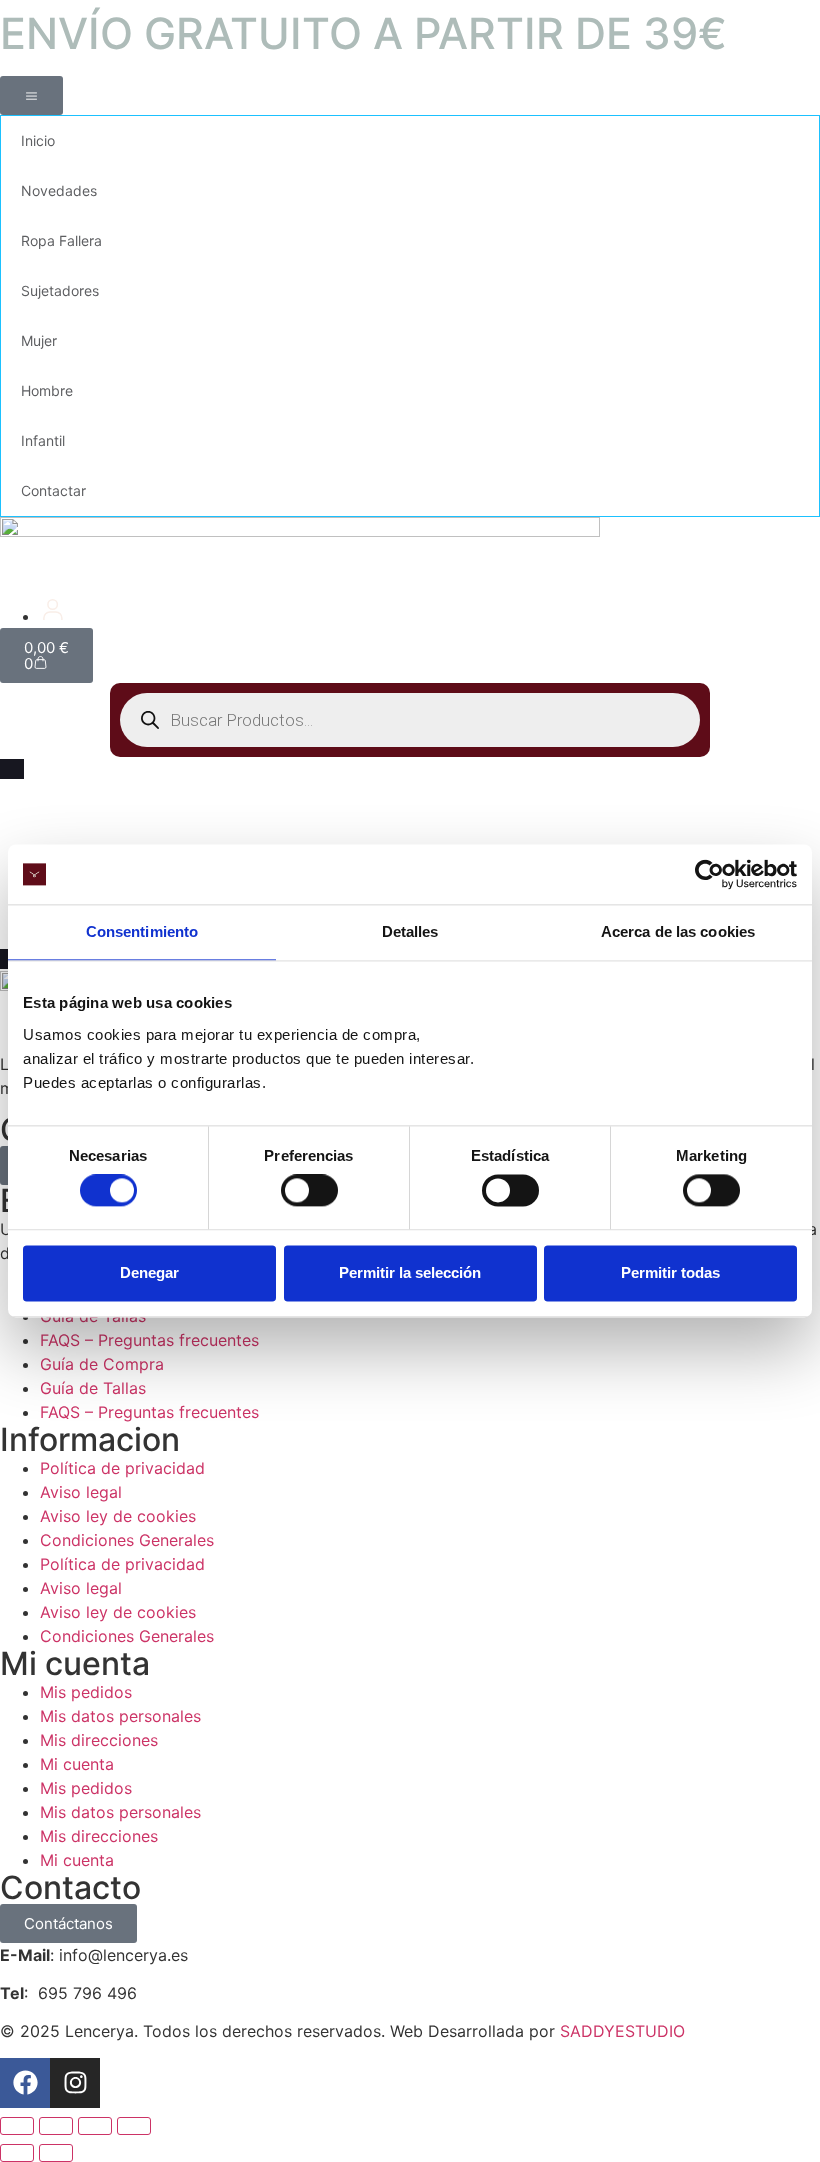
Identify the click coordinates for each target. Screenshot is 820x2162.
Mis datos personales (120, 1716)
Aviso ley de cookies (118, 1516)
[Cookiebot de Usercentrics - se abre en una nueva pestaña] (709, 874)
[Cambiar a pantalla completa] (56, 2126)
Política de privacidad (122, 1468)
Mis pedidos (86, 1692)
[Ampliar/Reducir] (17, 2126)
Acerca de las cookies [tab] (678, 931)
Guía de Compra (102, 1364)
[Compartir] (95, 2126)
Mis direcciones (99, 1740)
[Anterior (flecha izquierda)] (17, 2153)
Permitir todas (670, 1272)
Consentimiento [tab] (142, 931)
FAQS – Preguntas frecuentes (149, 1340)
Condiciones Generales (127, 1540)
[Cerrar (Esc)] (134, 2126)
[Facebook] (25, 2083)
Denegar (149, 1272)
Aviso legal (81, 1492)
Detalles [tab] (410, 931)
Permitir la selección (410, 1272)
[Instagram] (75, 2083)
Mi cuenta (77, 1764)
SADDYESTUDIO (622, 2031)
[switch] (309, 1191)
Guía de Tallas (93, 1388)
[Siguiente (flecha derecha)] (56, 2153)
